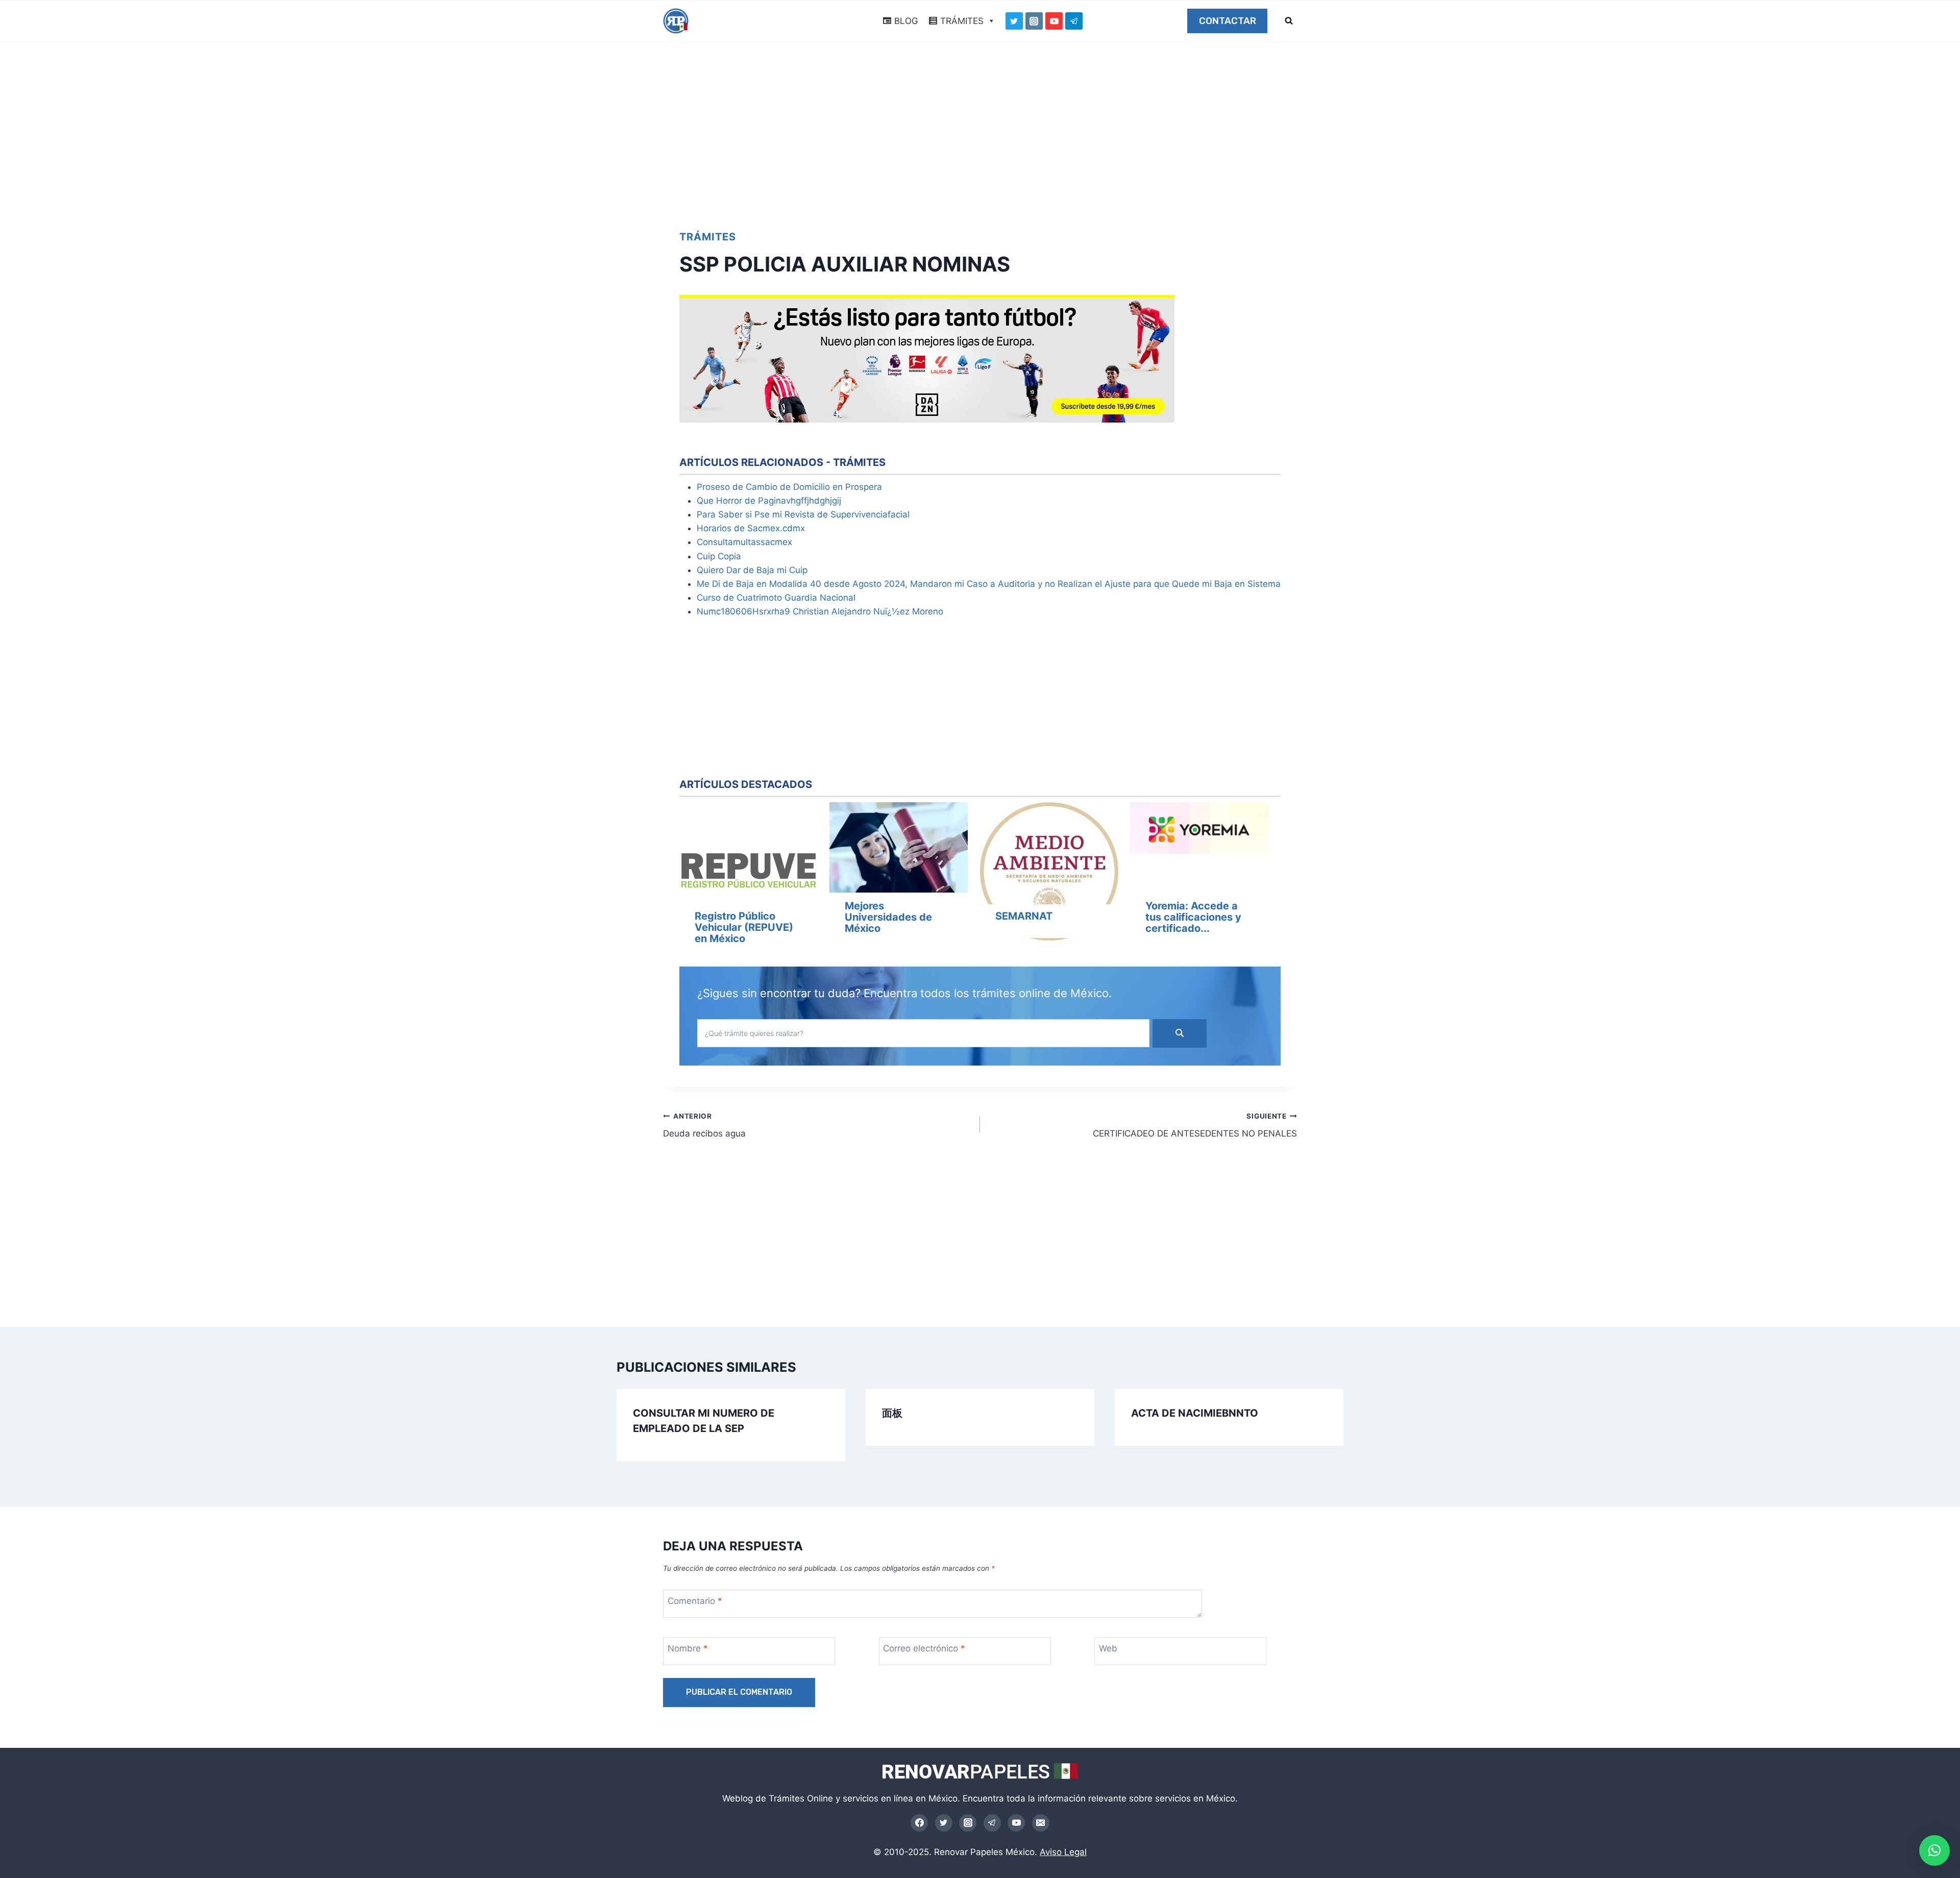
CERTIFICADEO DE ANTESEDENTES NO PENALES (1195, 1126)
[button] (1934, 1850)
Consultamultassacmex (744, 542)
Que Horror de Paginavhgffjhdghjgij (769, 501)
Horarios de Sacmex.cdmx (751, 528)
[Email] (1041, 1823)
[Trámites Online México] (676, 21)
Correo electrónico (924, 1648)
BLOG (906, 21)
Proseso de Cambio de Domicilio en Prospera (789, 487)
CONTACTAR (1228, 21)
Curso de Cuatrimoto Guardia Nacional (776, 598)
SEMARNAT (1024, 916)
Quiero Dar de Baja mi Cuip (752, 570)
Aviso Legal (1063, 1852)
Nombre (688, 1648)
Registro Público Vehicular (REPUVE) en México (744, 927)
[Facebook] (919, 1823)
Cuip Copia (719, 556)
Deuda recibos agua (704, 1126)
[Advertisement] (980, 131)
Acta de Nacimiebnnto (1195, 1413)
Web (1108, 1648)
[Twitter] (1014, 21)
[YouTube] (1054, 21)
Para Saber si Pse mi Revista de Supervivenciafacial (803, 514)
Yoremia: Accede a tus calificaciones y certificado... (1193, 917)
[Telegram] (1074, 21)
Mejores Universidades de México (888, 917)
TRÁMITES (962, 21)
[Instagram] (1034, 21)
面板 (892, 1413)
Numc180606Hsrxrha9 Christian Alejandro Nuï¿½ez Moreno (820, 611)
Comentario (695, 1601)
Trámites (708, 237)
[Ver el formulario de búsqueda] (1289, 21)
